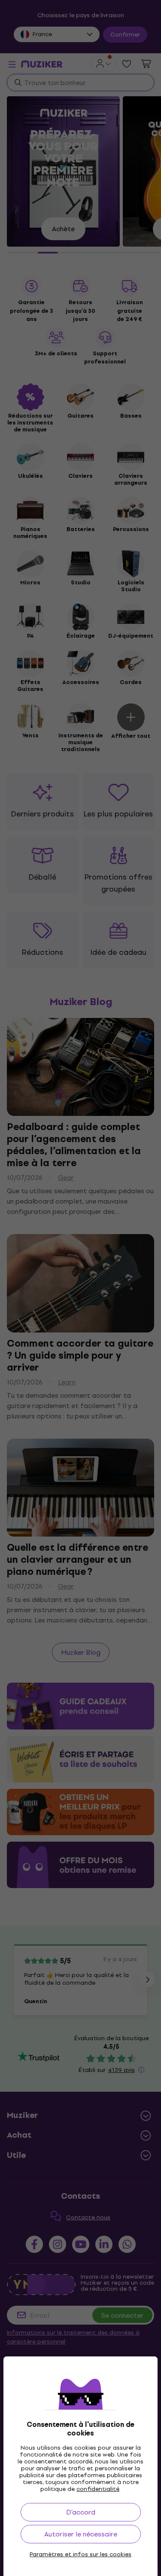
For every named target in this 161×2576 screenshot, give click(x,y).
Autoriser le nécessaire (81, 2534)
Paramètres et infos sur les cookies (80, 2555)
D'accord (81, 2512)
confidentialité (98, 2489)
